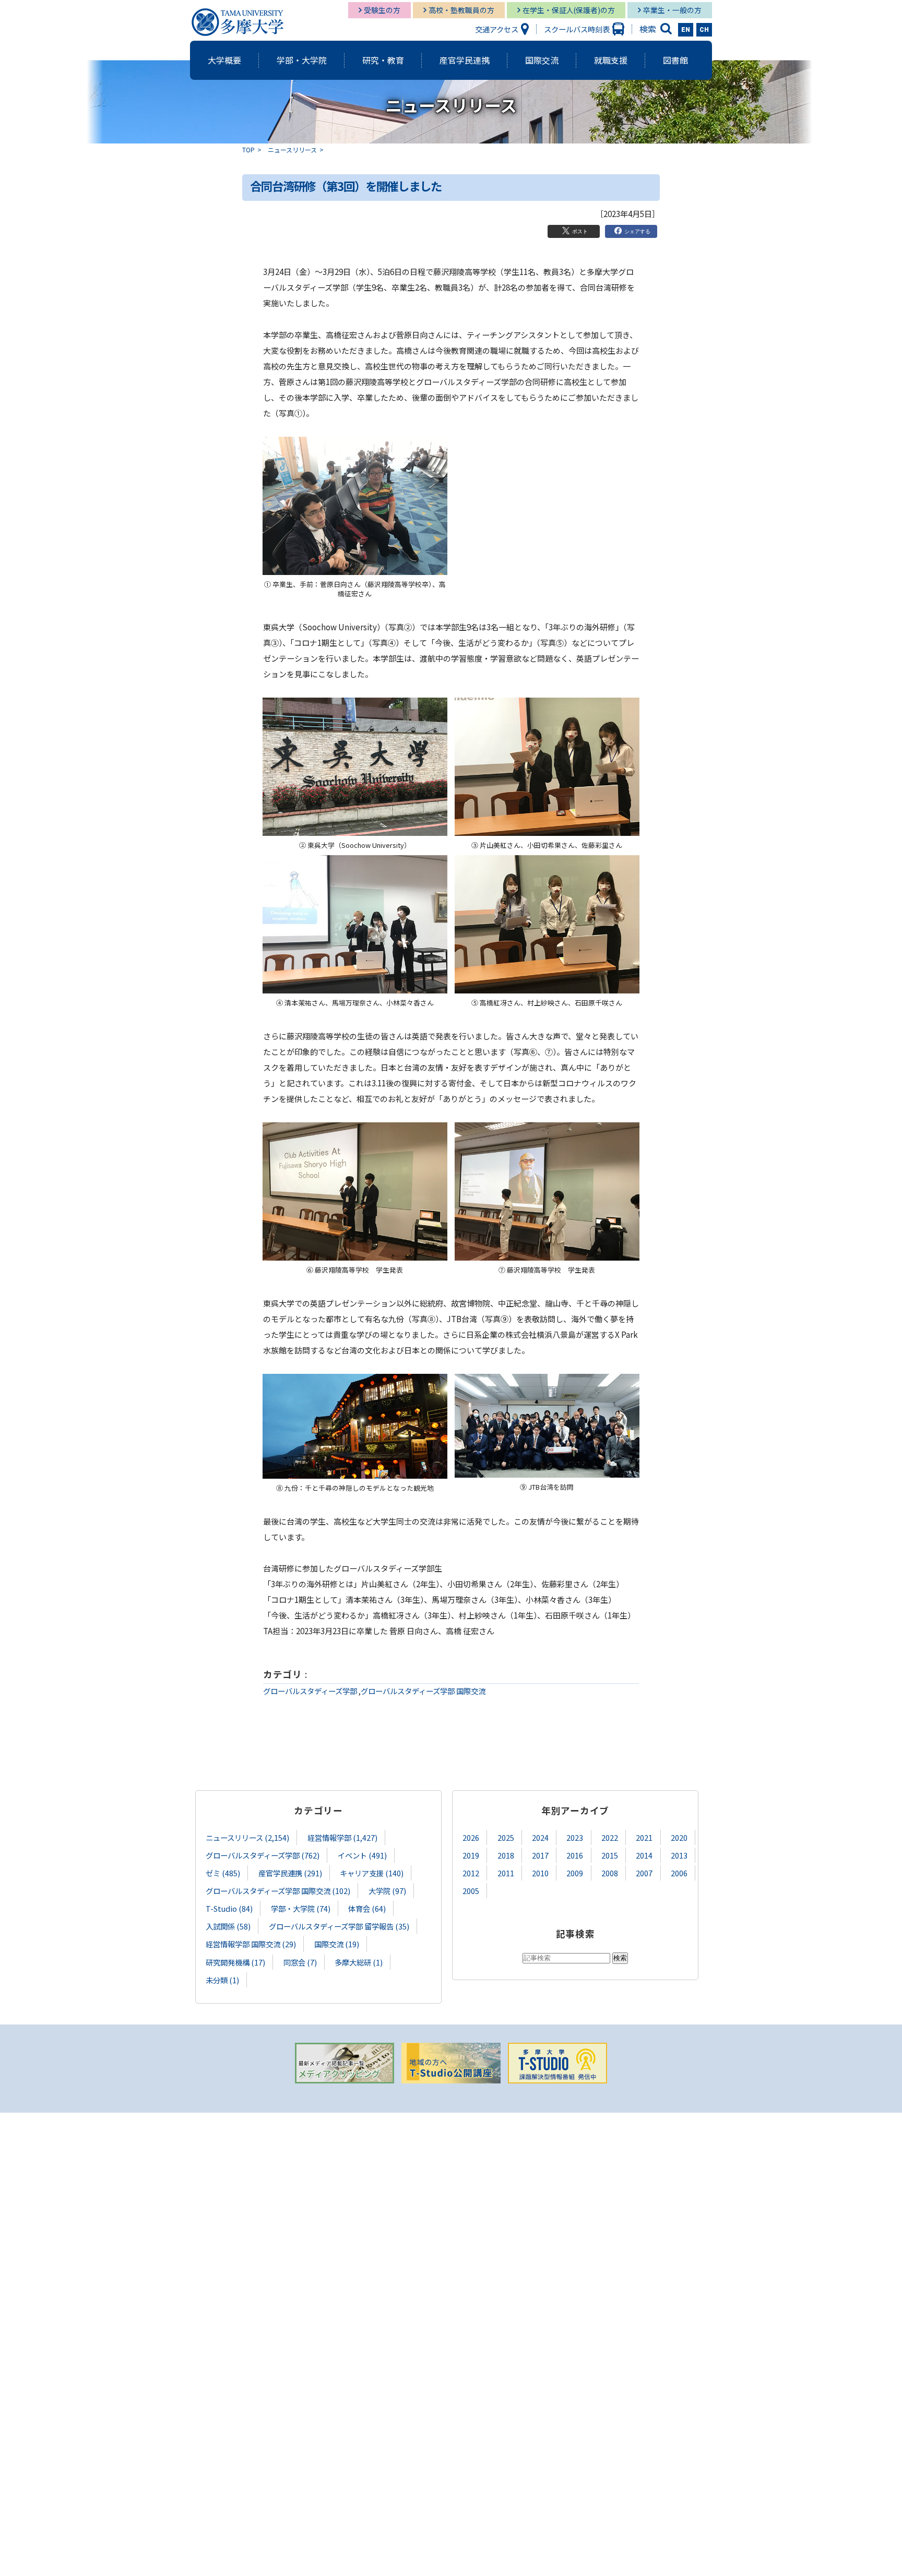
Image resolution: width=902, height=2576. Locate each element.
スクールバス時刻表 (577, 29)
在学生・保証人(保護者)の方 (569, 10)
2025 (506, 1837)
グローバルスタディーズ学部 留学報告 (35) (339, 1926)
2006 (679, 1873)
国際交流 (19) (337, 1944)
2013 (679, 1855)
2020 (679, 1837)
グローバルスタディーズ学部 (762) (263, 1855)
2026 (471, 1837)
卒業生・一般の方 (672, 10)
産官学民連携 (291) (290, 1873)
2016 (575, 1855)
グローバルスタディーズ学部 (310, 1691)
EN (686, 30)
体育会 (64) (367, 1908)
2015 (610, 1855)
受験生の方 (382, 10)
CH (704, 30)
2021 (644, 1837)
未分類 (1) (222, 1980)
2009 (575, 1873)
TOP (248, 149)
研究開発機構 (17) (235, 1962)
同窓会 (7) (300, 1962)
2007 (644, 1873)
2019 (471, 1855)
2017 (540, 1855)
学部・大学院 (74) (301, 1908)
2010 (540, 1873)
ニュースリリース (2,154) (247, 1837)
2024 (540, 1837)
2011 (506, 1873)
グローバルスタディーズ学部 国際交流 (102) (278, 1891)
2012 (471, 1873)
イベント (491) (362, 1855)
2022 (610, 1837)
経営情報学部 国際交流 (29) (251, 1944)
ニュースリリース (292, 149)
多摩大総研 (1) (359, 1962)
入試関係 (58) (228, 1926)
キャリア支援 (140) (372, 1873)
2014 (644, 1855)
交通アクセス (497, 29)
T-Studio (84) (229, 1908)
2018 (506, 1855)
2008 (610, 1873)
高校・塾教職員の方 (461, 10)
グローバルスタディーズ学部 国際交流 (423, 1691)
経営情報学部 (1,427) (342, 1837)
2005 (471, 1891)
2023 (575, 1837)
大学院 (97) (387, 1891)
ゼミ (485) (223, 1873)
